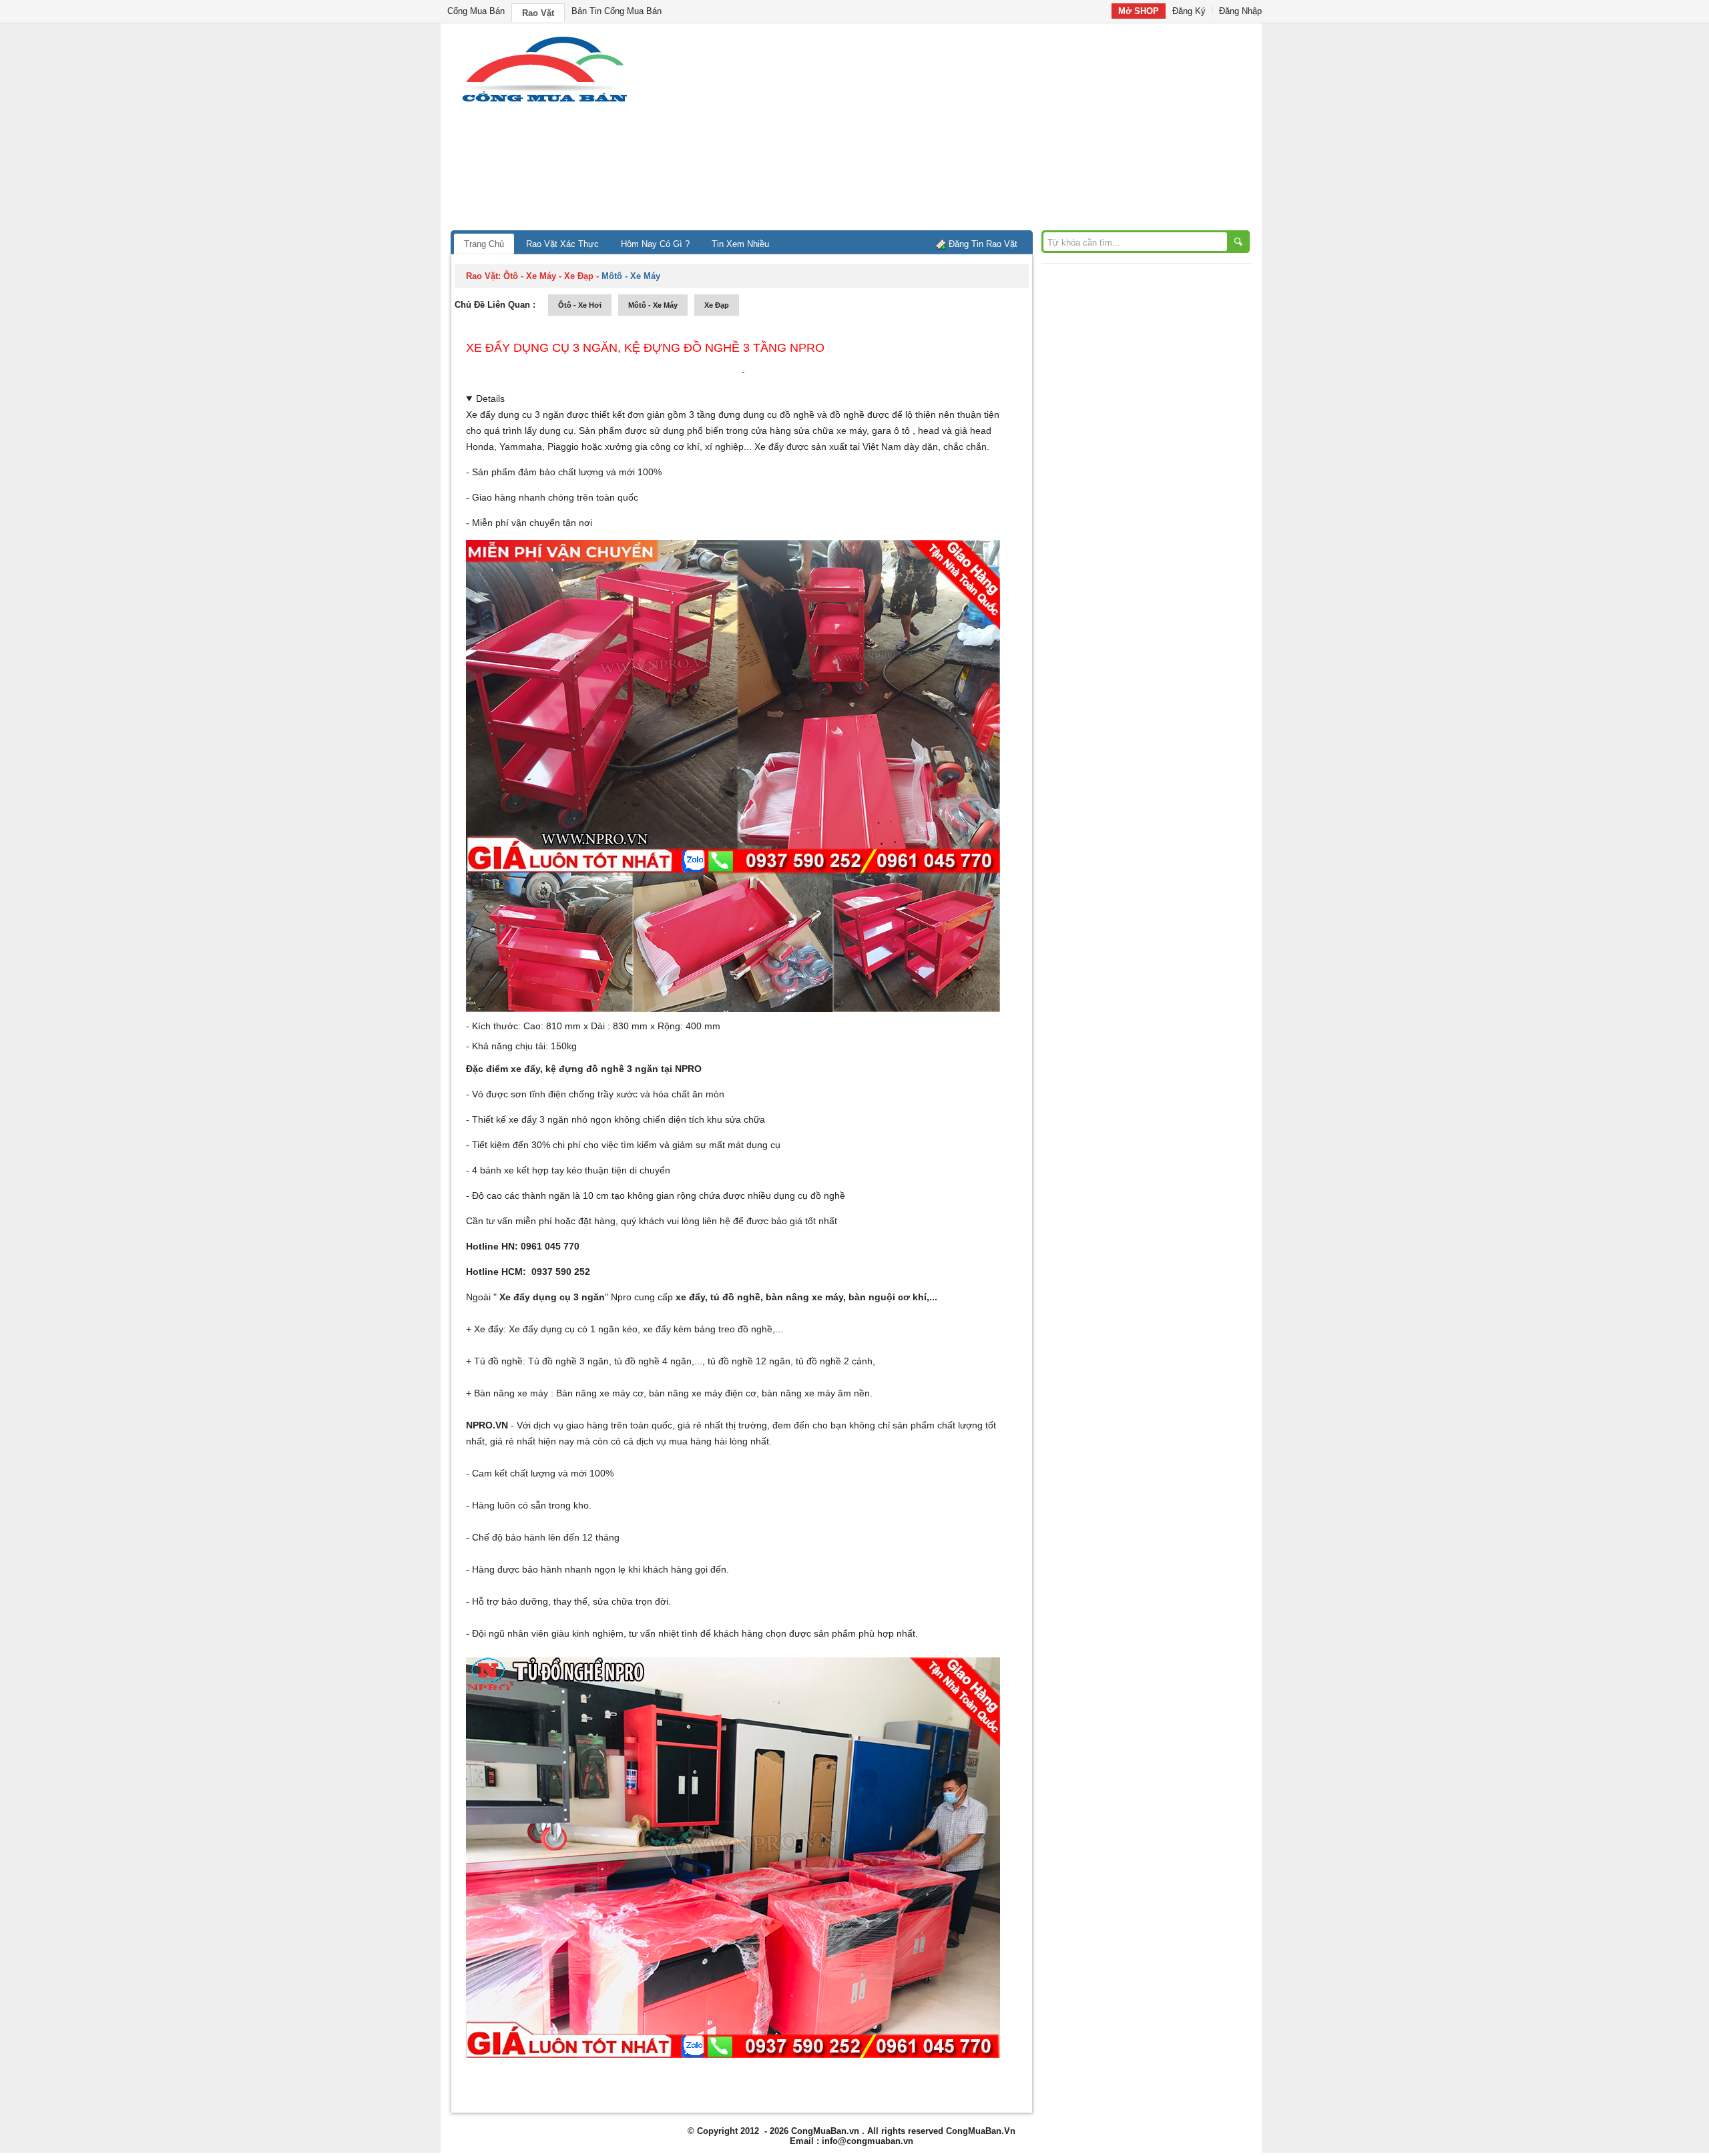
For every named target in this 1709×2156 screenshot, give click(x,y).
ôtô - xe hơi (580, 305)
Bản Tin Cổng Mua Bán (617, 11)
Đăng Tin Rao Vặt (983, 244)
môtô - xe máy (653, 305)
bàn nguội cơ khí (888, 1297)
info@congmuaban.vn (868, 2141)
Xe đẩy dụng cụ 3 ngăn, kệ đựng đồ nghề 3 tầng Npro (645, 348)
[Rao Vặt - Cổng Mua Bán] (544, 102)
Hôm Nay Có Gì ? (655, 244)
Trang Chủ (484, 244)
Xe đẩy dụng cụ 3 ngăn (515, 415)
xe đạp (717, 305)
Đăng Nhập (1240, 11)
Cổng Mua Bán (476, 11)
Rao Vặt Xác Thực (562, 244)
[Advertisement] (968, 130)
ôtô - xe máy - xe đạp (548, 276)
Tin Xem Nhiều (740, 244)
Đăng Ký (1189, 11)
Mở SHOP (1139, 11)
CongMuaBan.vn (825, 2131)
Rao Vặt (538, 13)
